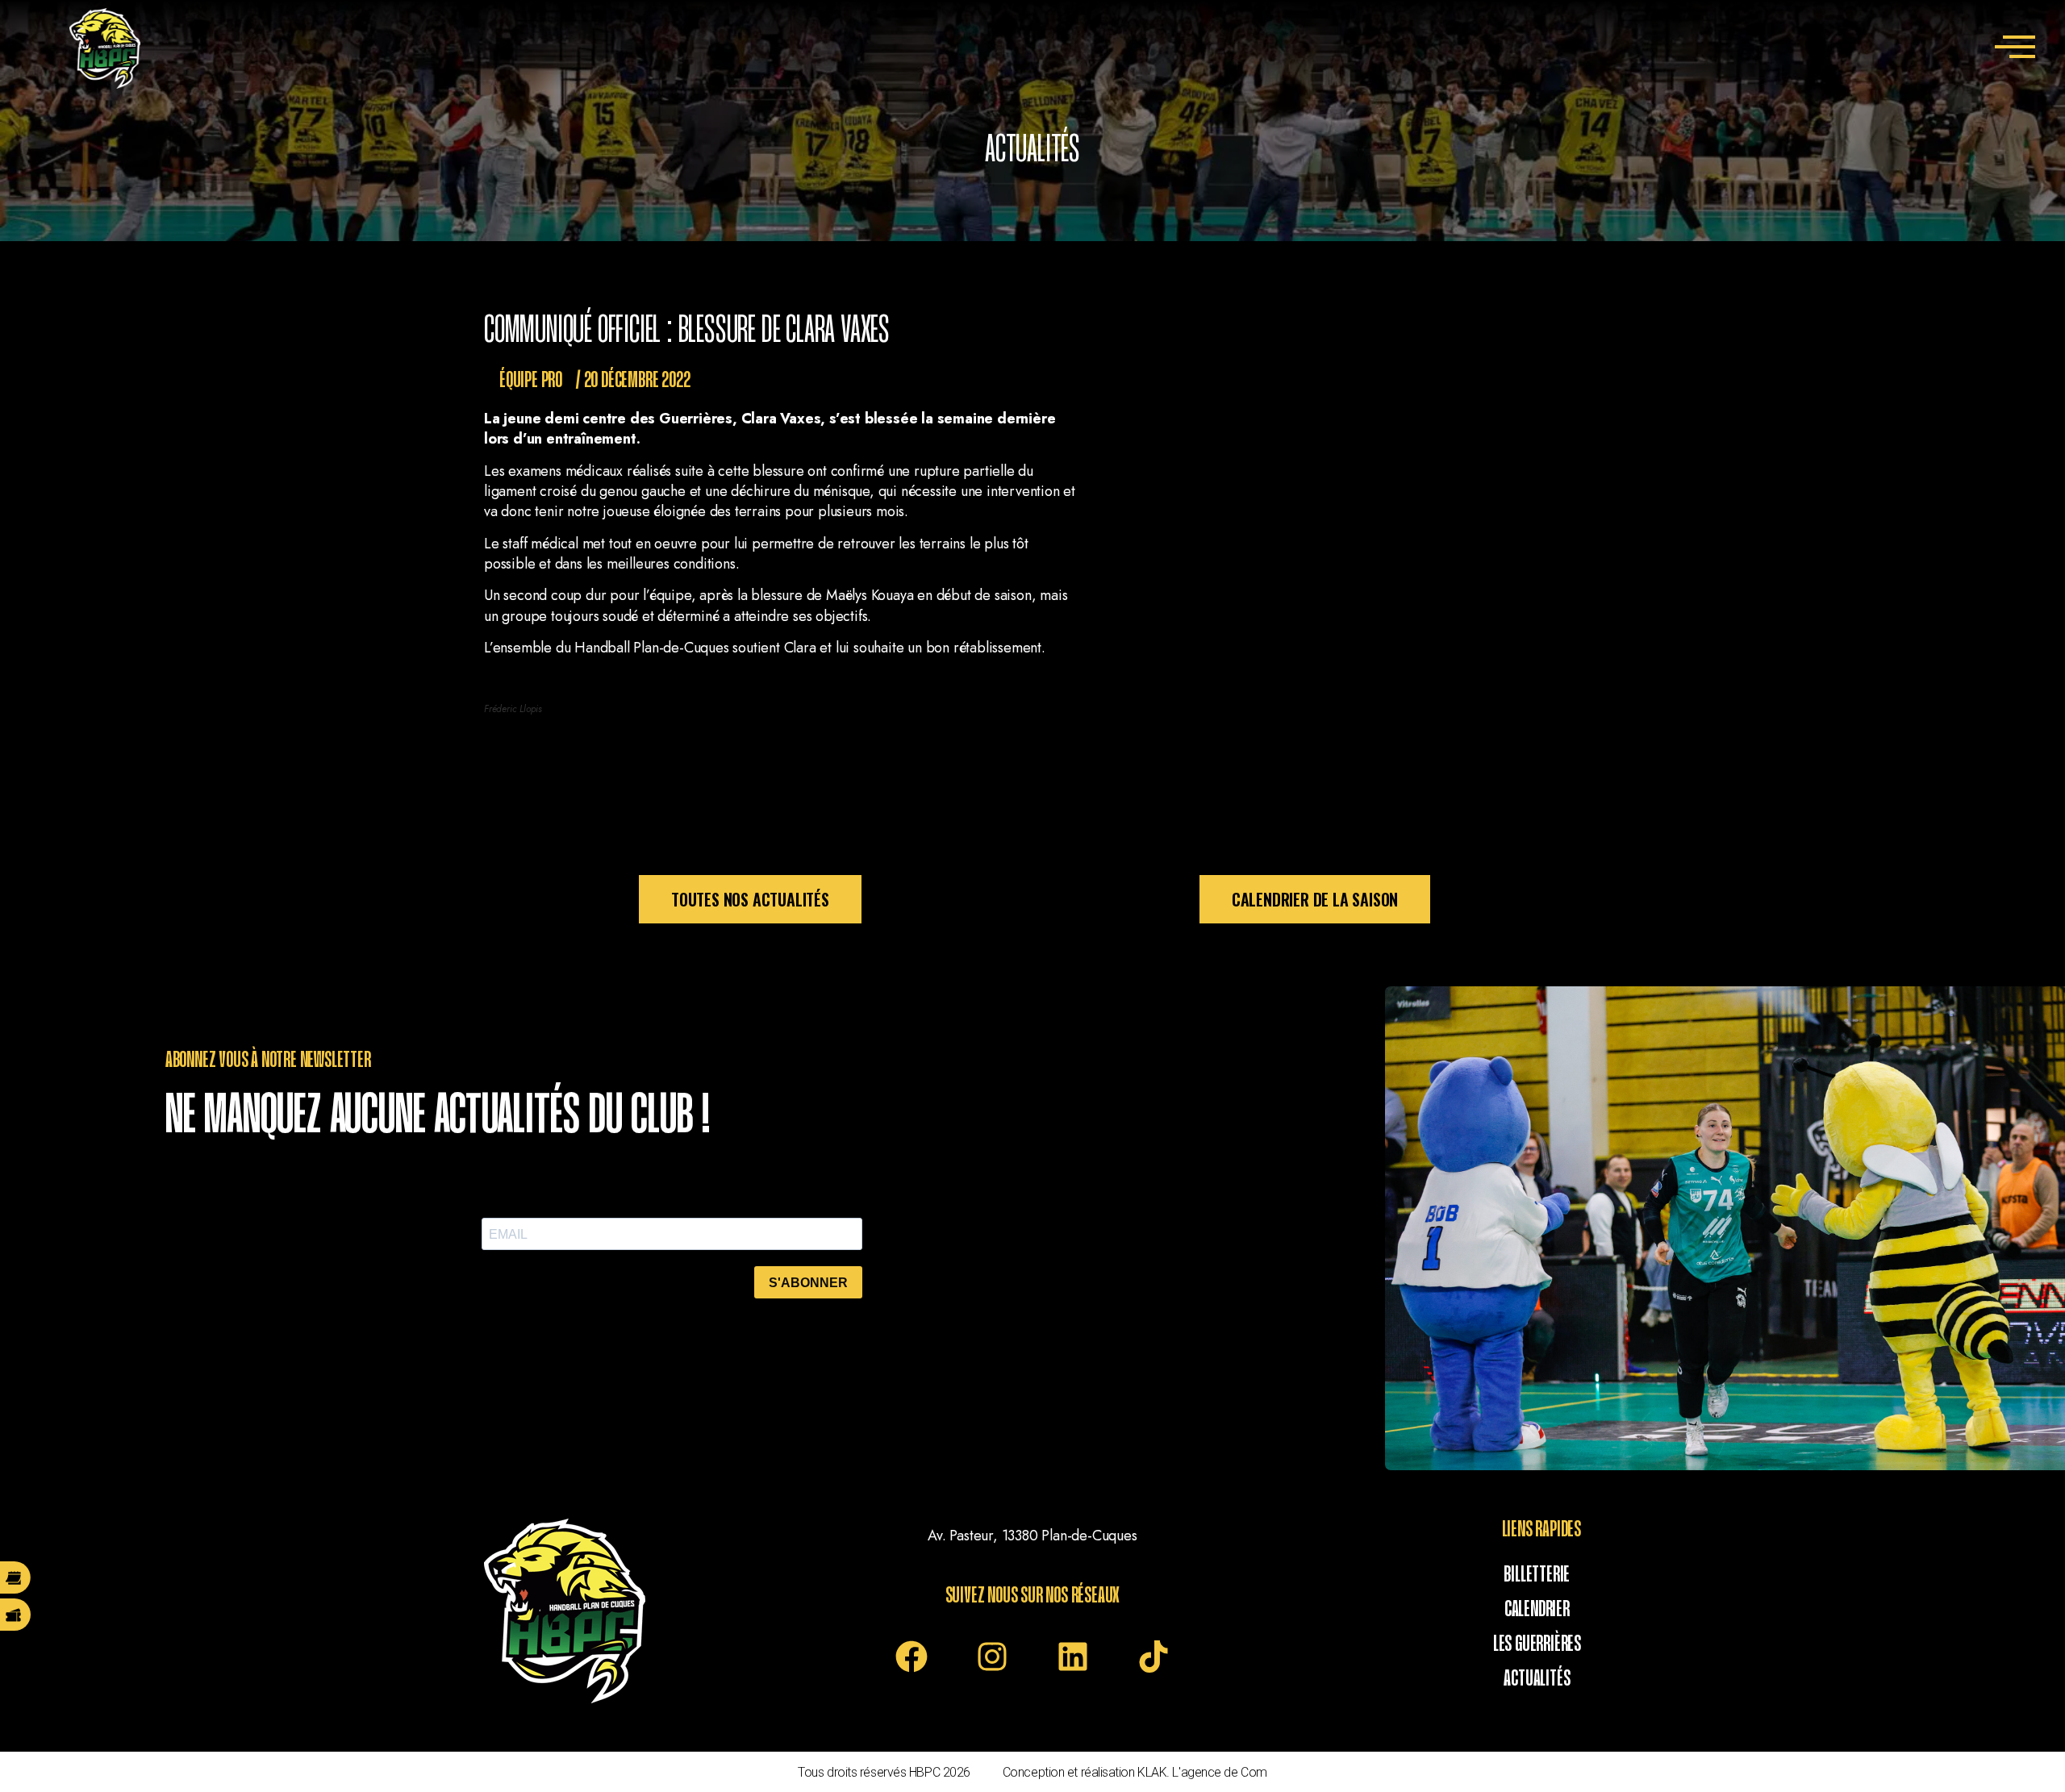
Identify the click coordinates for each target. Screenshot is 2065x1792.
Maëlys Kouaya (870, 595)
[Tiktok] (1153, 1657)
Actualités (1537, 1679)
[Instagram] (992, 1657)
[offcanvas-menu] (2015, 49)
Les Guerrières (1537, 1644)
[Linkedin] (1073, 1657)
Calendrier (1537, 1610)
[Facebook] (912, 1657)
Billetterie (1537, 1575)
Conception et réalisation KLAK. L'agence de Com (1135, 1772)
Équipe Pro (531, 381)
